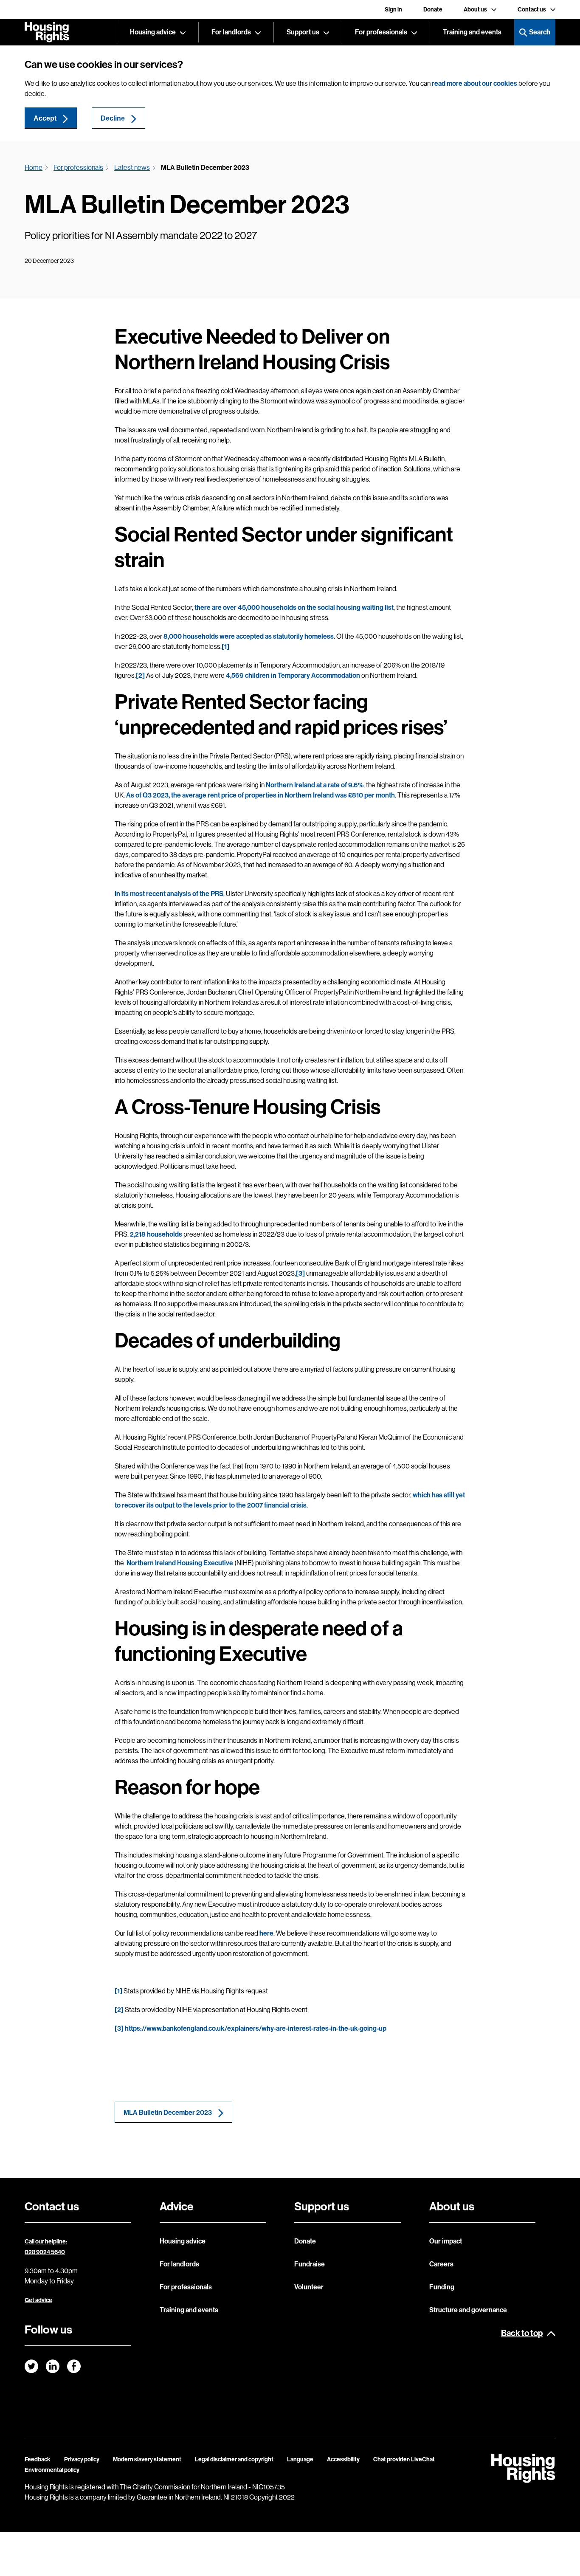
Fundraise (310, 2264)
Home (34, 168)
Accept (45, 118)
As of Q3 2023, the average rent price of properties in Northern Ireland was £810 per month (260, 795)
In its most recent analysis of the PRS (169, 894)
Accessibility (343, 2459)
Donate (433, 10)
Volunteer (309, 2287)
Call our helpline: (46, 2242)
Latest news (132, 168)
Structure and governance (468, 2310)
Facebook (74, 2366)
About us (475, 10)
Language (300, 2459)
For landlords (231, 32)
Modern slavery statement (147, 2459)
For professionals (381, 32)
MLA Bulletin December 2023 (168, 2112)
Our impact (446, 2241)
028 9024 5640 (45, 2252)
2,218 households (156, 1234)
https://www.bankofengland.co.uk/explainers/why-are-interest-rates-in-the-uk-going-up (256, 2028)
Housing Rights (47, 32)
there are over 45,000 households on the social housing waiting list (294, 607)
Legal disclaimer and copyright (234, 2459)
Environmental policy (52, 2470)
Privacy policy (82, 2459)
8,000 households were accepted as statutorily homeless (249, 636)
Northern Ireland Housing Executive (179, 1563)
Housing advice (153, 32)
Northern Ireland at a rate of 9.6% (315, 785)
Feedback (38, 2459)
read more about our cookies (474, 83)
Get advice (38, 2300)
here (266, 1933)
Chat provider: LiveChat (404, 2459)
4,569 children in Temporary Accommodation (293, 675)
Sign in (393, 10)
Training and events (472, 32)
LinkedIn (53, 2366)
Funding (442, 2287)
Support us (303, 32)
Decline (113, 118)
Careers (441, 2264)
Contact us (532, 10)
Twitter (31, 2366)
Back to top (522, 2333)
